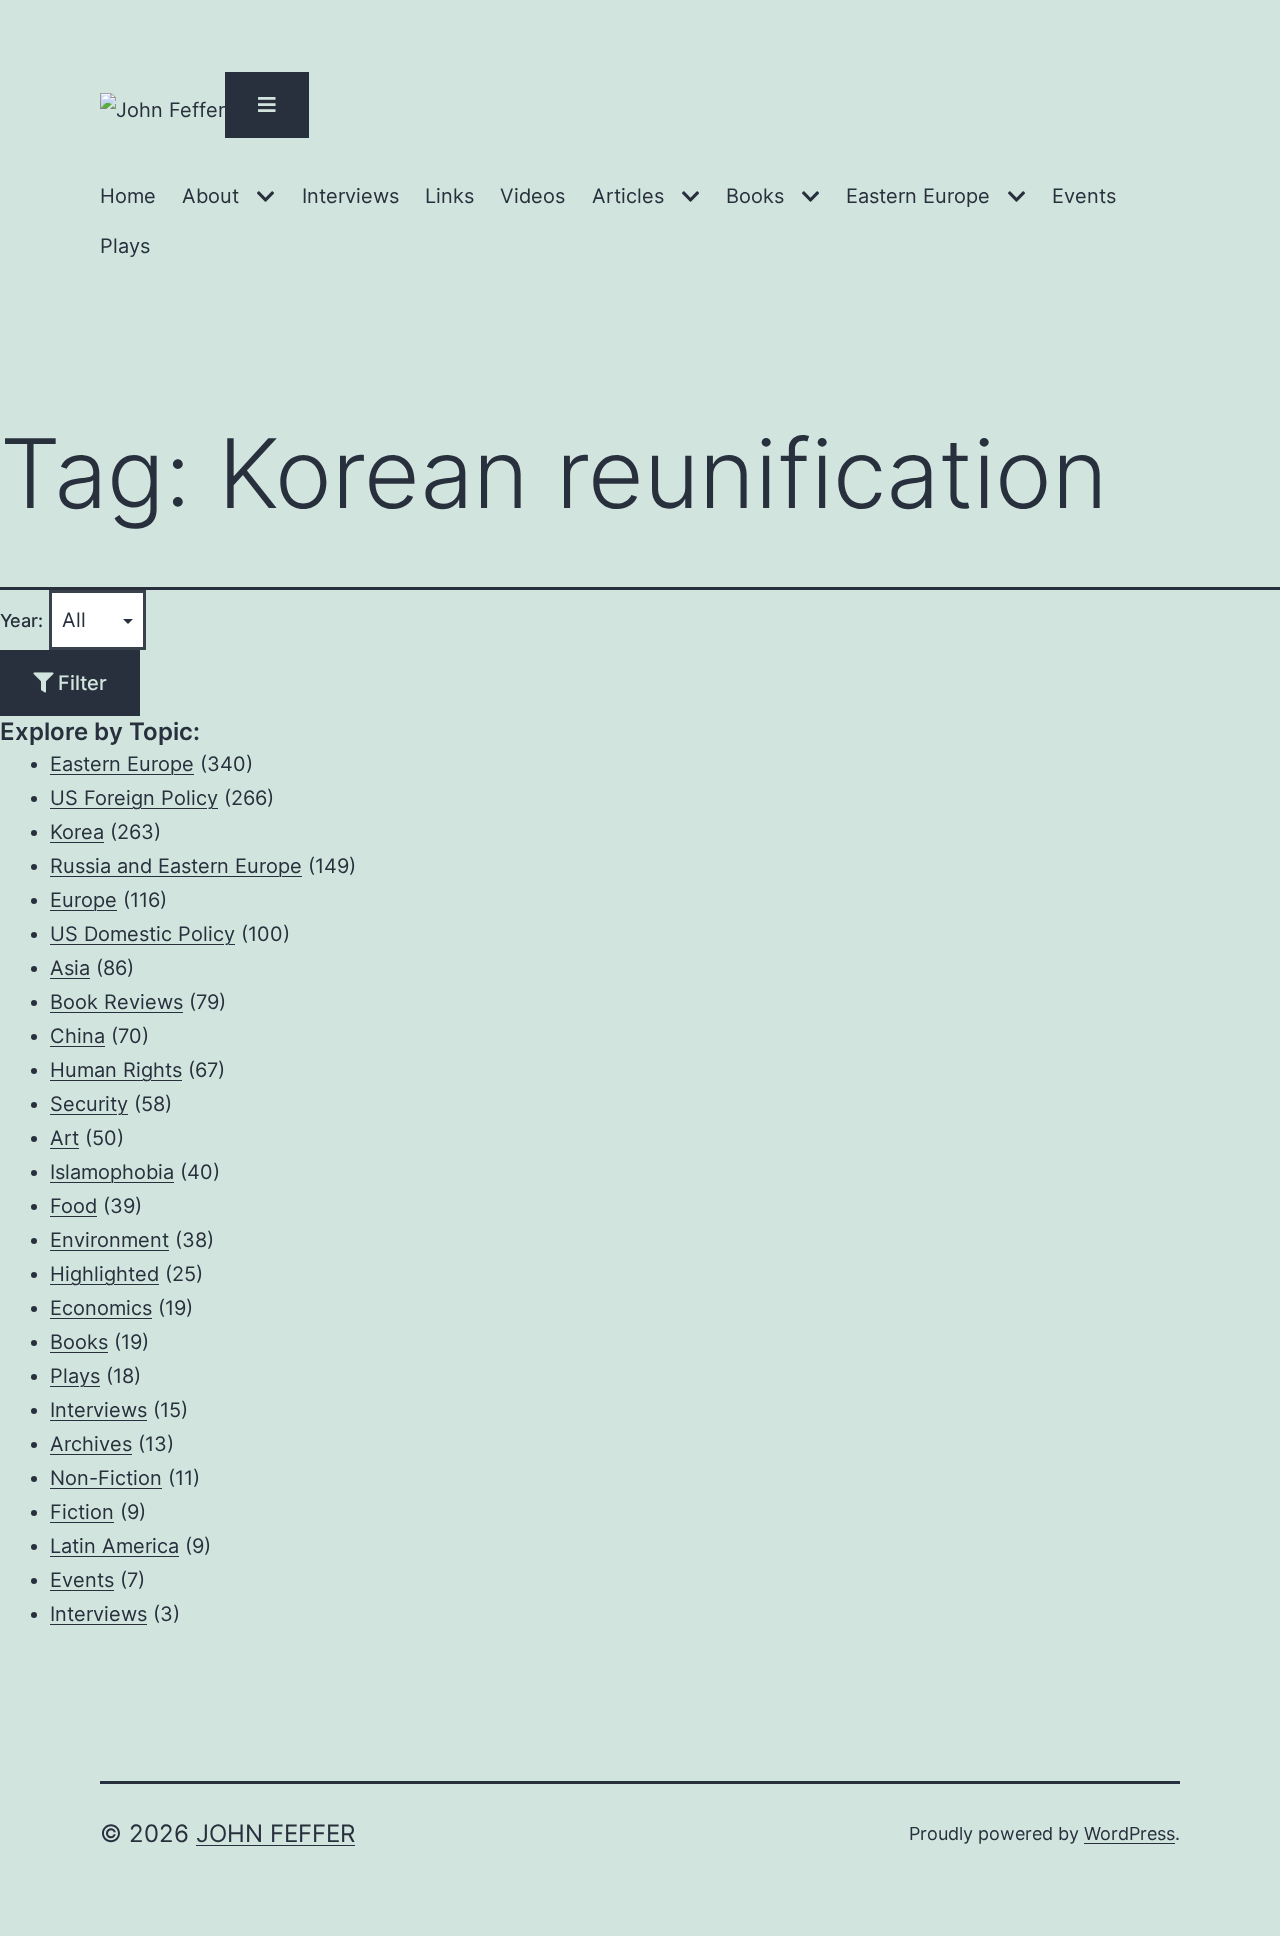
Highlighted (104, 1274)
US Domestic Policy (142, 934)
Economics (101, 1308)
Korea (77, 832)
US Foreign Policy (134, 798)
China (77, 1036)
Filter (80, 683)
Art (64, 1138)
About (210, 196)
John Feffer (275, 1833)
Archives (91, 1444)
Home (128, 196)
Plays (125, 246)
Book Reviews (116, 1002)
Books (755, 196)
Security (89, 1104)
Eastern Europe (918, 196)
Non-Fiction (106, 1478)
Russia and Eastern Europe (176, 866)
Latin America (114, 1546)
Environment (109, 1240)
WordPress (1129, 1833)
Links (449, 196)
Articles (628, 196)
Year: (21, 620)
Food (73, 1206)
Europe (83, 900)
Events (1084, 196)
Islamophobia (112, 1172)
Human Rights (116, 1070)
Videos (532, 196)
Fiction (82, 1512)
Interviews (350, 196)
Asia (70, 968)
